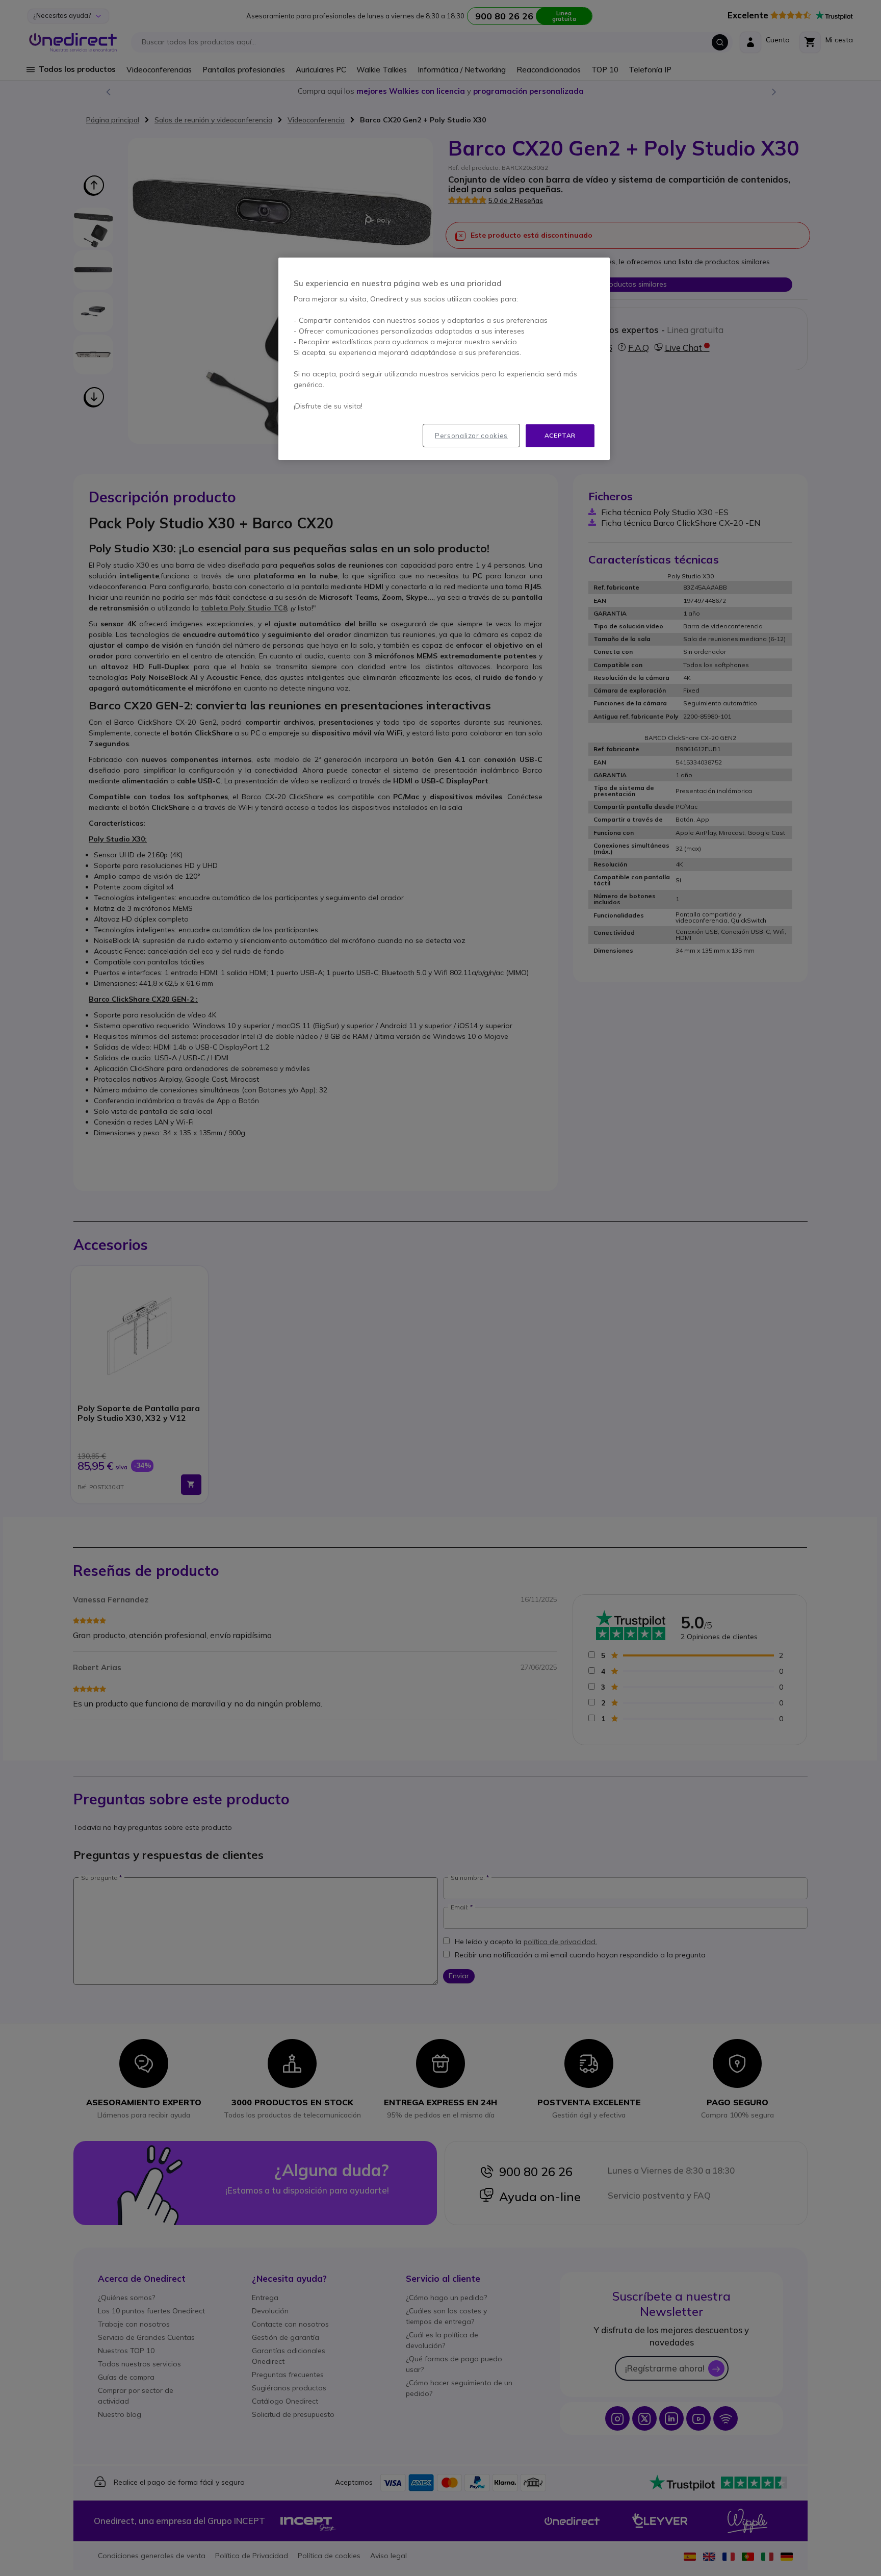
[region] (444, 359)
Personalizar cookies (471, 436)
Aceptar (560, 435)
